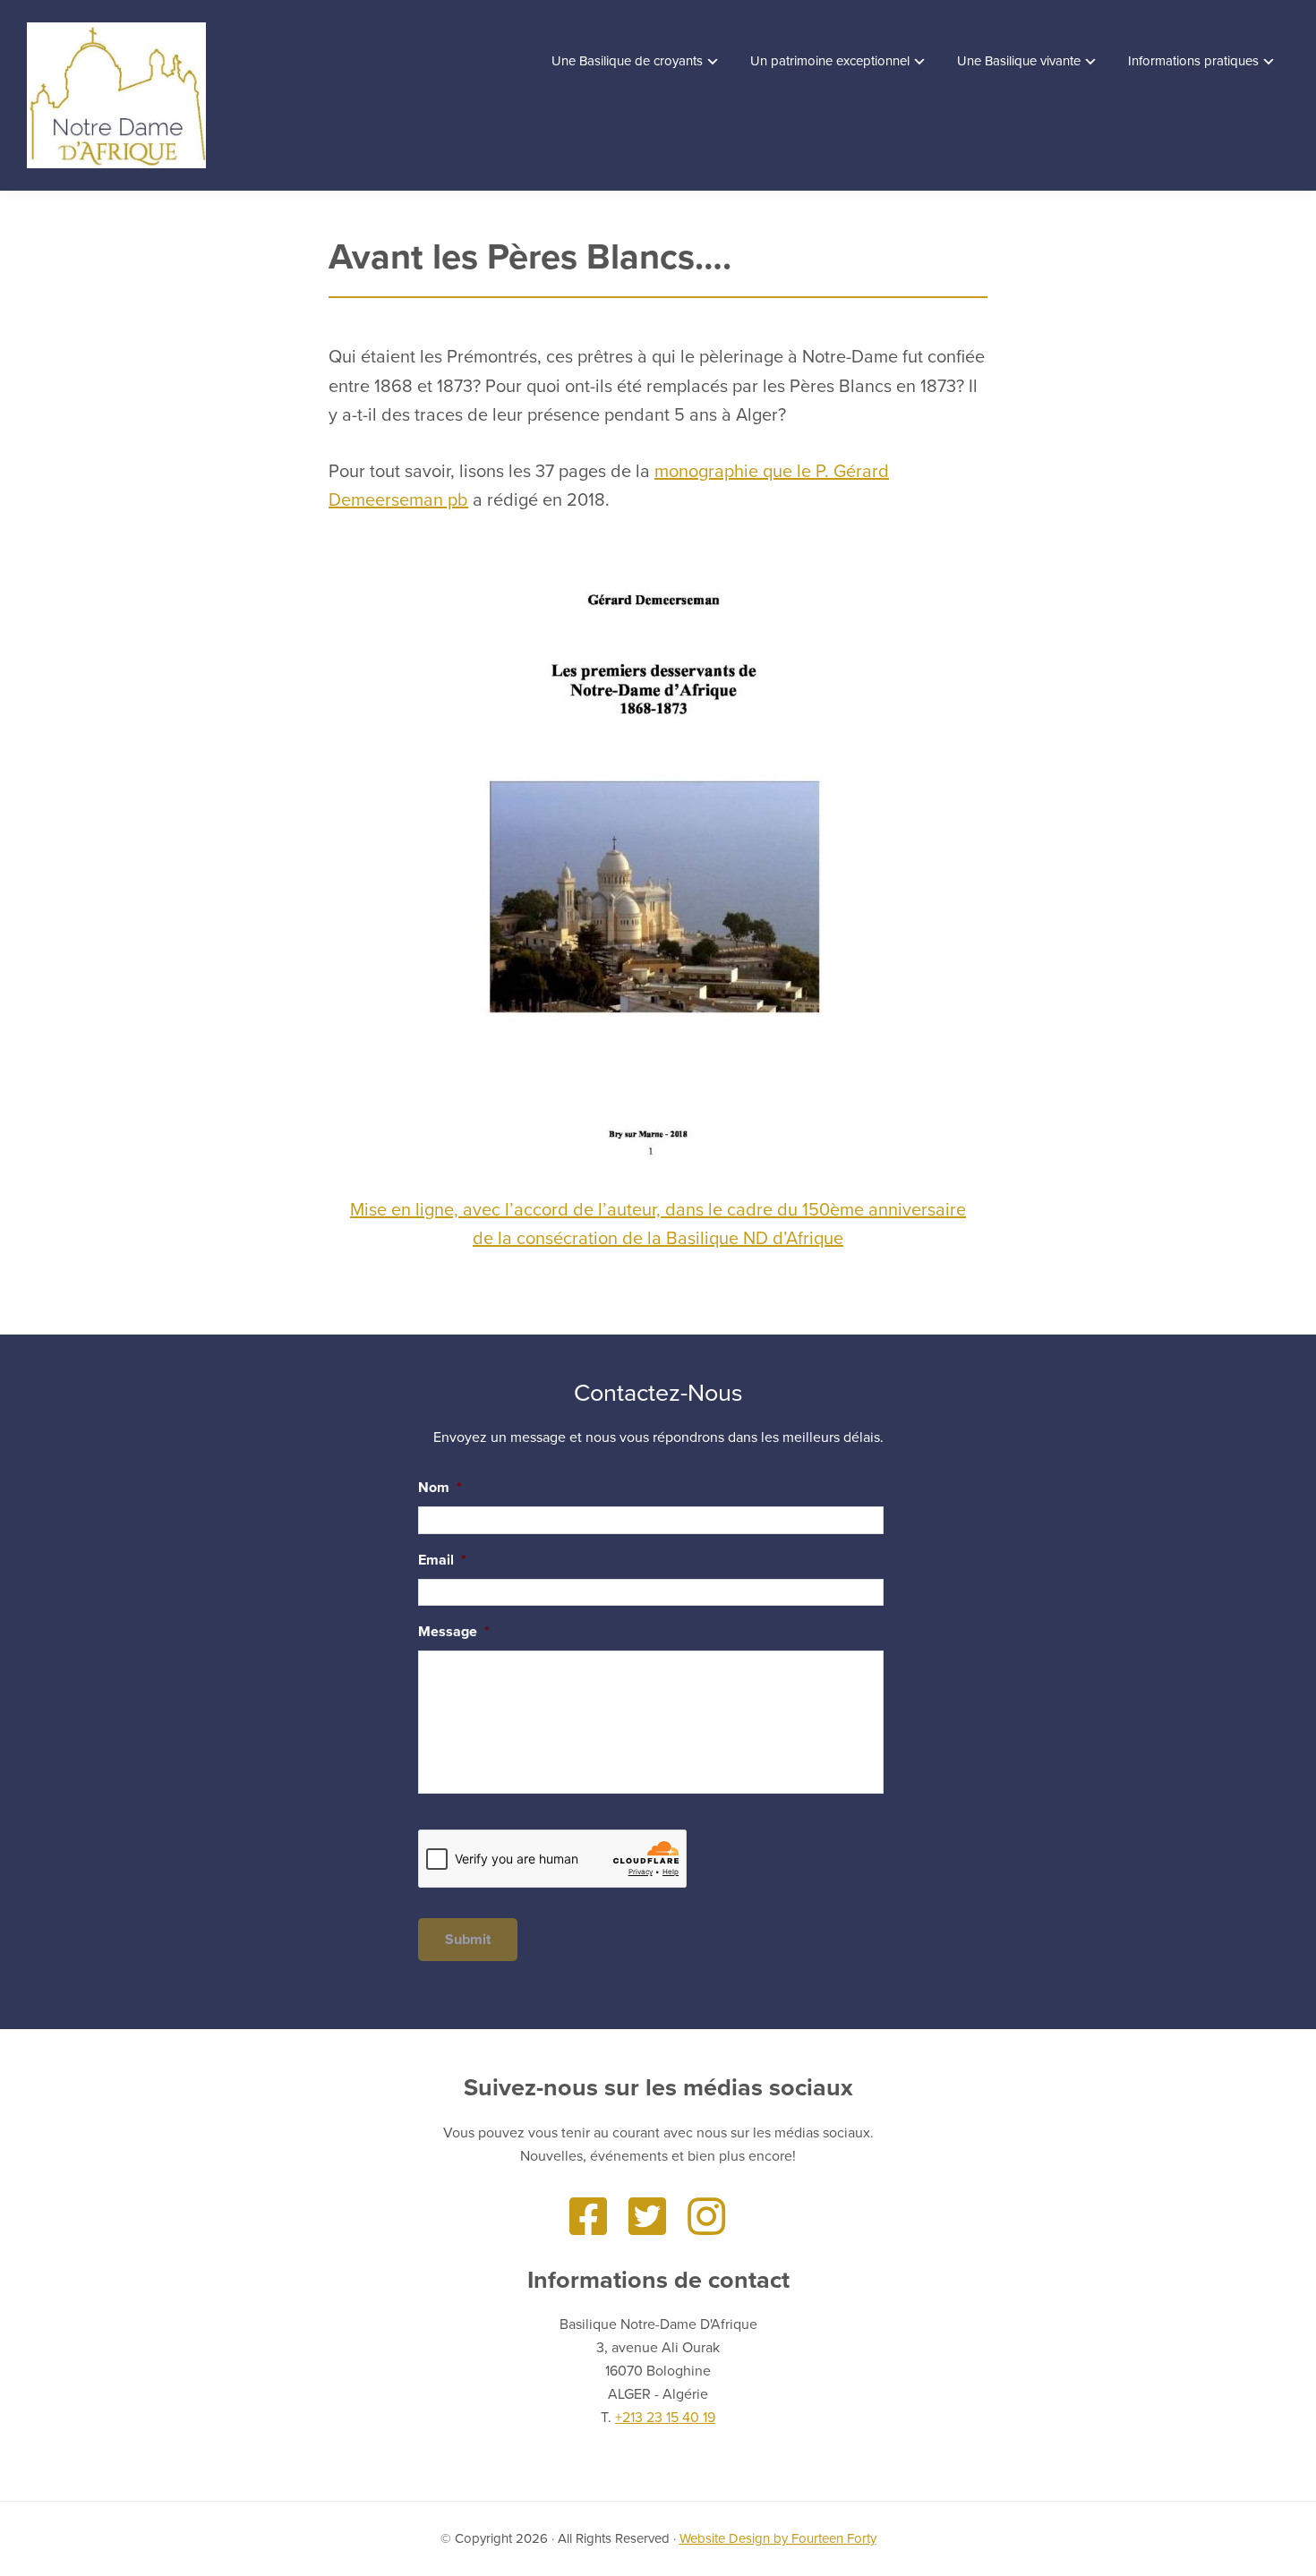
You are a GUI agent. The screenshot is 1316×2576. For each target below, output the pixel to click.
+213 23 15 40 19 (665, 2418)
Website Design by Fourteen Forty (778, 2538)
